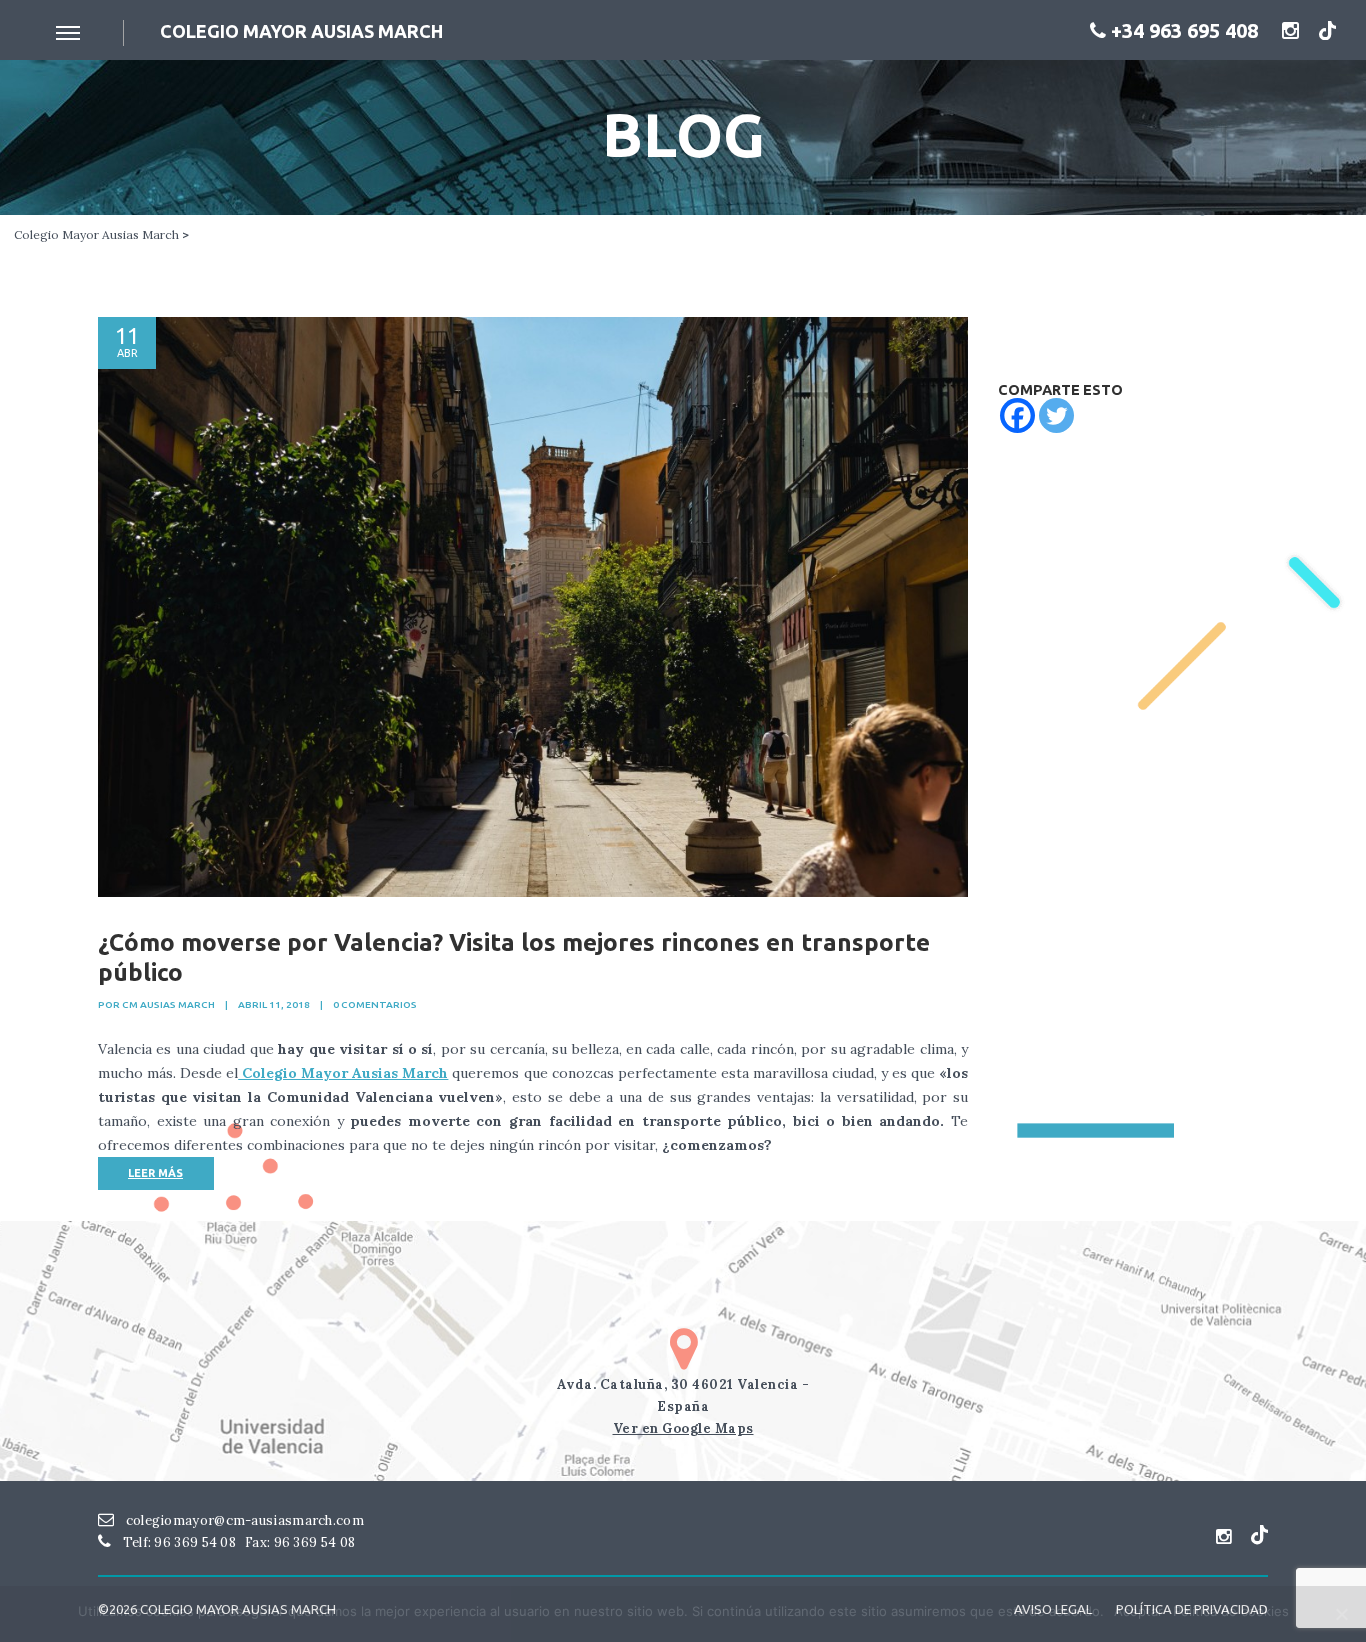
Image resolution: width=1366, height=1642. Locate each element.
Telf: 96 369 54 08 (177, 1542)
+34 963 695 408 (1182, 30)
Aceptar (1138, 1611)
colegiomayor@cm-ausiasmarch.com (243, 1520)
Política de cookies (1231, 1611)
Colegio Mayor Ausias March (96, 234)
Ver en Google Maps (683, 1428)
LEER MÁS (155, 1173)
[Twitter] (1056, 415)
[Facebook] (1017, 415)
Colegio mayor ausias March (301, 31)
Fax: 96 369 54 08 (300, 1542)
